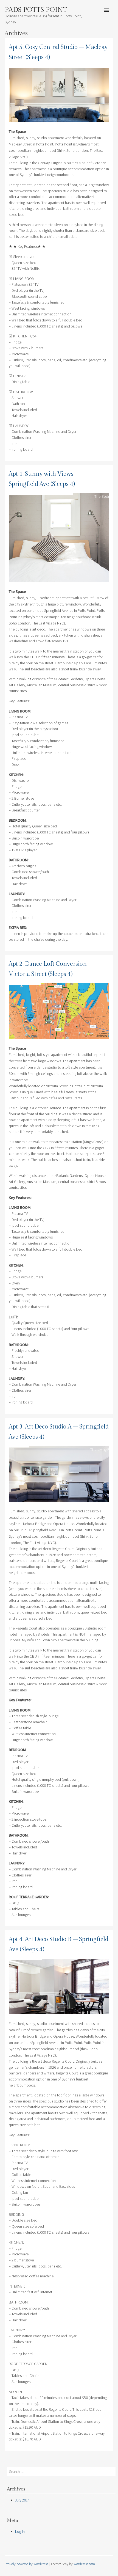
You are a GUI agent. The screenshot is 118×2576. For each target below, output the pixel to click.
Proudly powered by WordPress (26, 2564)
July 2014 (22, 2500)
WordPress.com (84, 2564)
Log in (20, 2531)
